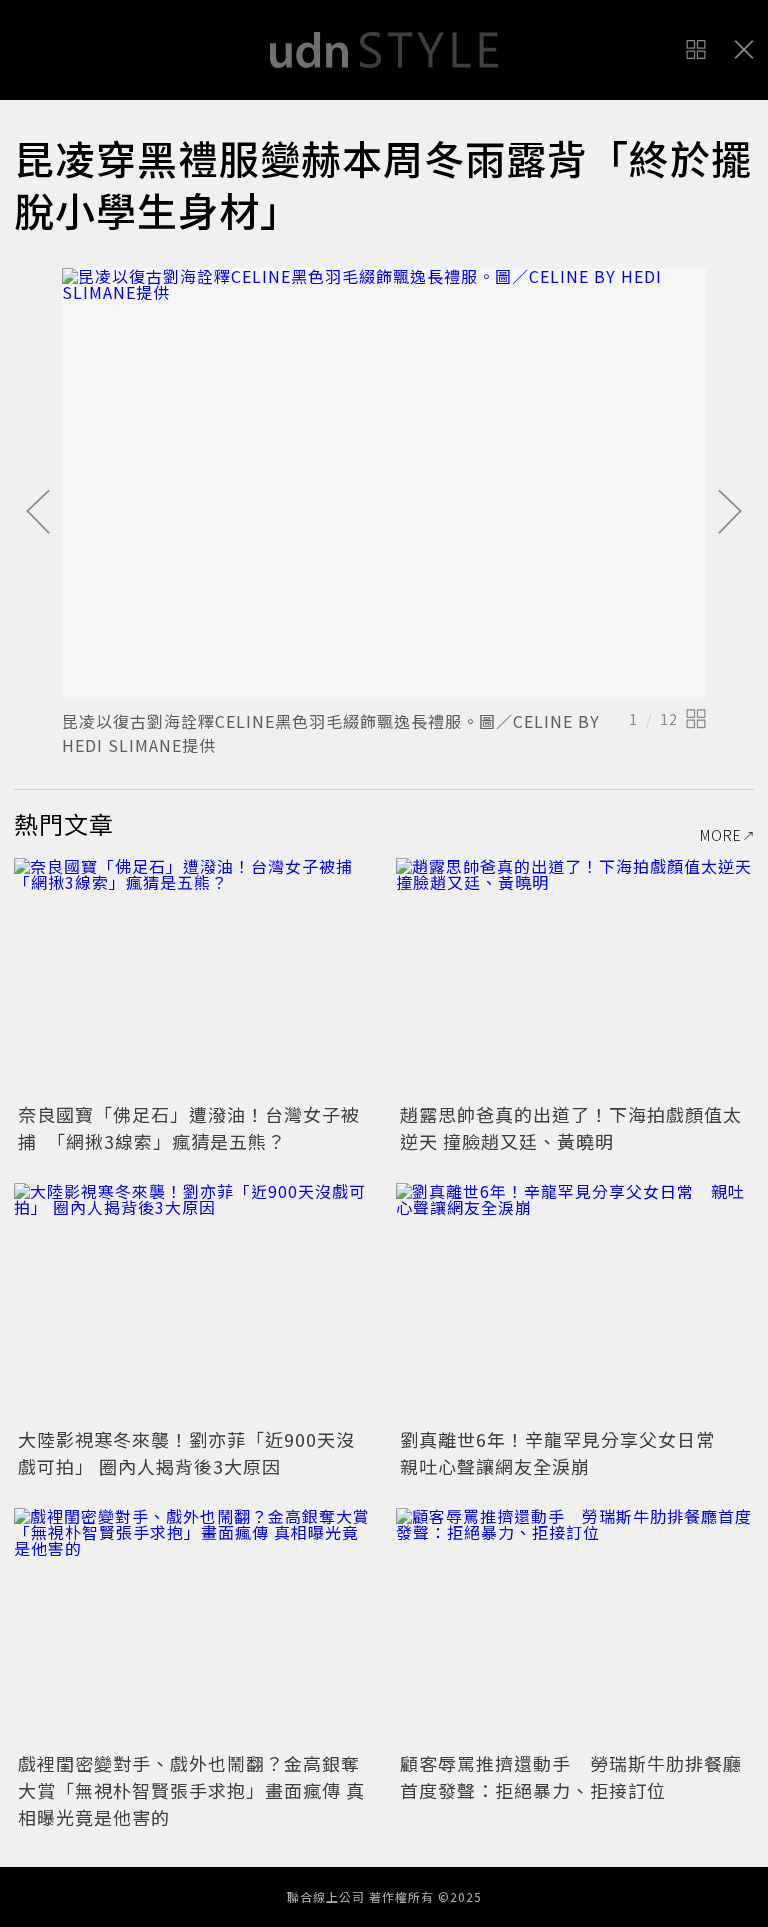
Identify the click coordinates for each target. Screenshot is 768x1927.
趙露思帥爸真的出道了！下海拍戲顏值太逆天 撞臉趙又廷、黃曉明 (571, 1127)
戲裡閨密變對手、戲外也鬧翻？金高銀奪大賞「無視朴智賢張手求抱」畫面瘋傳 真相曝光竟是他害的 (191, 1790)
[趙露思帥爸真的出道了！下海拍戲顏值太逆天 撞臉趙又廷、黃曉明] (575, 977)
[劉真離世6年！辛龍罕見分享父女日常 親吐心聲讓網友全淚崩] (575, 1302)
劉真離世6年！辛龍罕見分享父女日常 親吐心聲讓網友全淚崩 (567, 1452)
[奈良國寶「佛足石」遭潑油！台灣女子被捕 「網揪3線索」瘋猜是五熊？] (193, 977)
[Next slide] (730, 513)
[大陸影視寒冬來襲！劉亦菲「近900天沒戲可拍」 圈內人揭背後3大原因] (193, 1302)
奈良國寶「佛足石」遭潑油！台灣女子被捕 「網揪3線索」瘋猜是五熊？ (189, 1127)
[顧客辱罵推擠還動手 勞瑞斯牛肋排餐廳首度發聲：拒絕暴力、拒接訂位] (575, 1627)
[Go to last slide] (38, 513)
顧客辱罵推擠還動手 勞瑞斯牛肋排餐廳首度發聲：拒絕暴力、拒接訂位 (571, 1776)
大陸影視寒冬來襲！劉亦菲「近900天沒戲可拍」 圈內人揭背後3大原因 (186, 1452)
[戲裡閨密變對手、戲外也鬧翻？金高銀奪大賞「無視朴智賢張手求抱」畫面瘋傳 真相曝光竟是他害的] (193, 1627)
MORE (721, 835)
